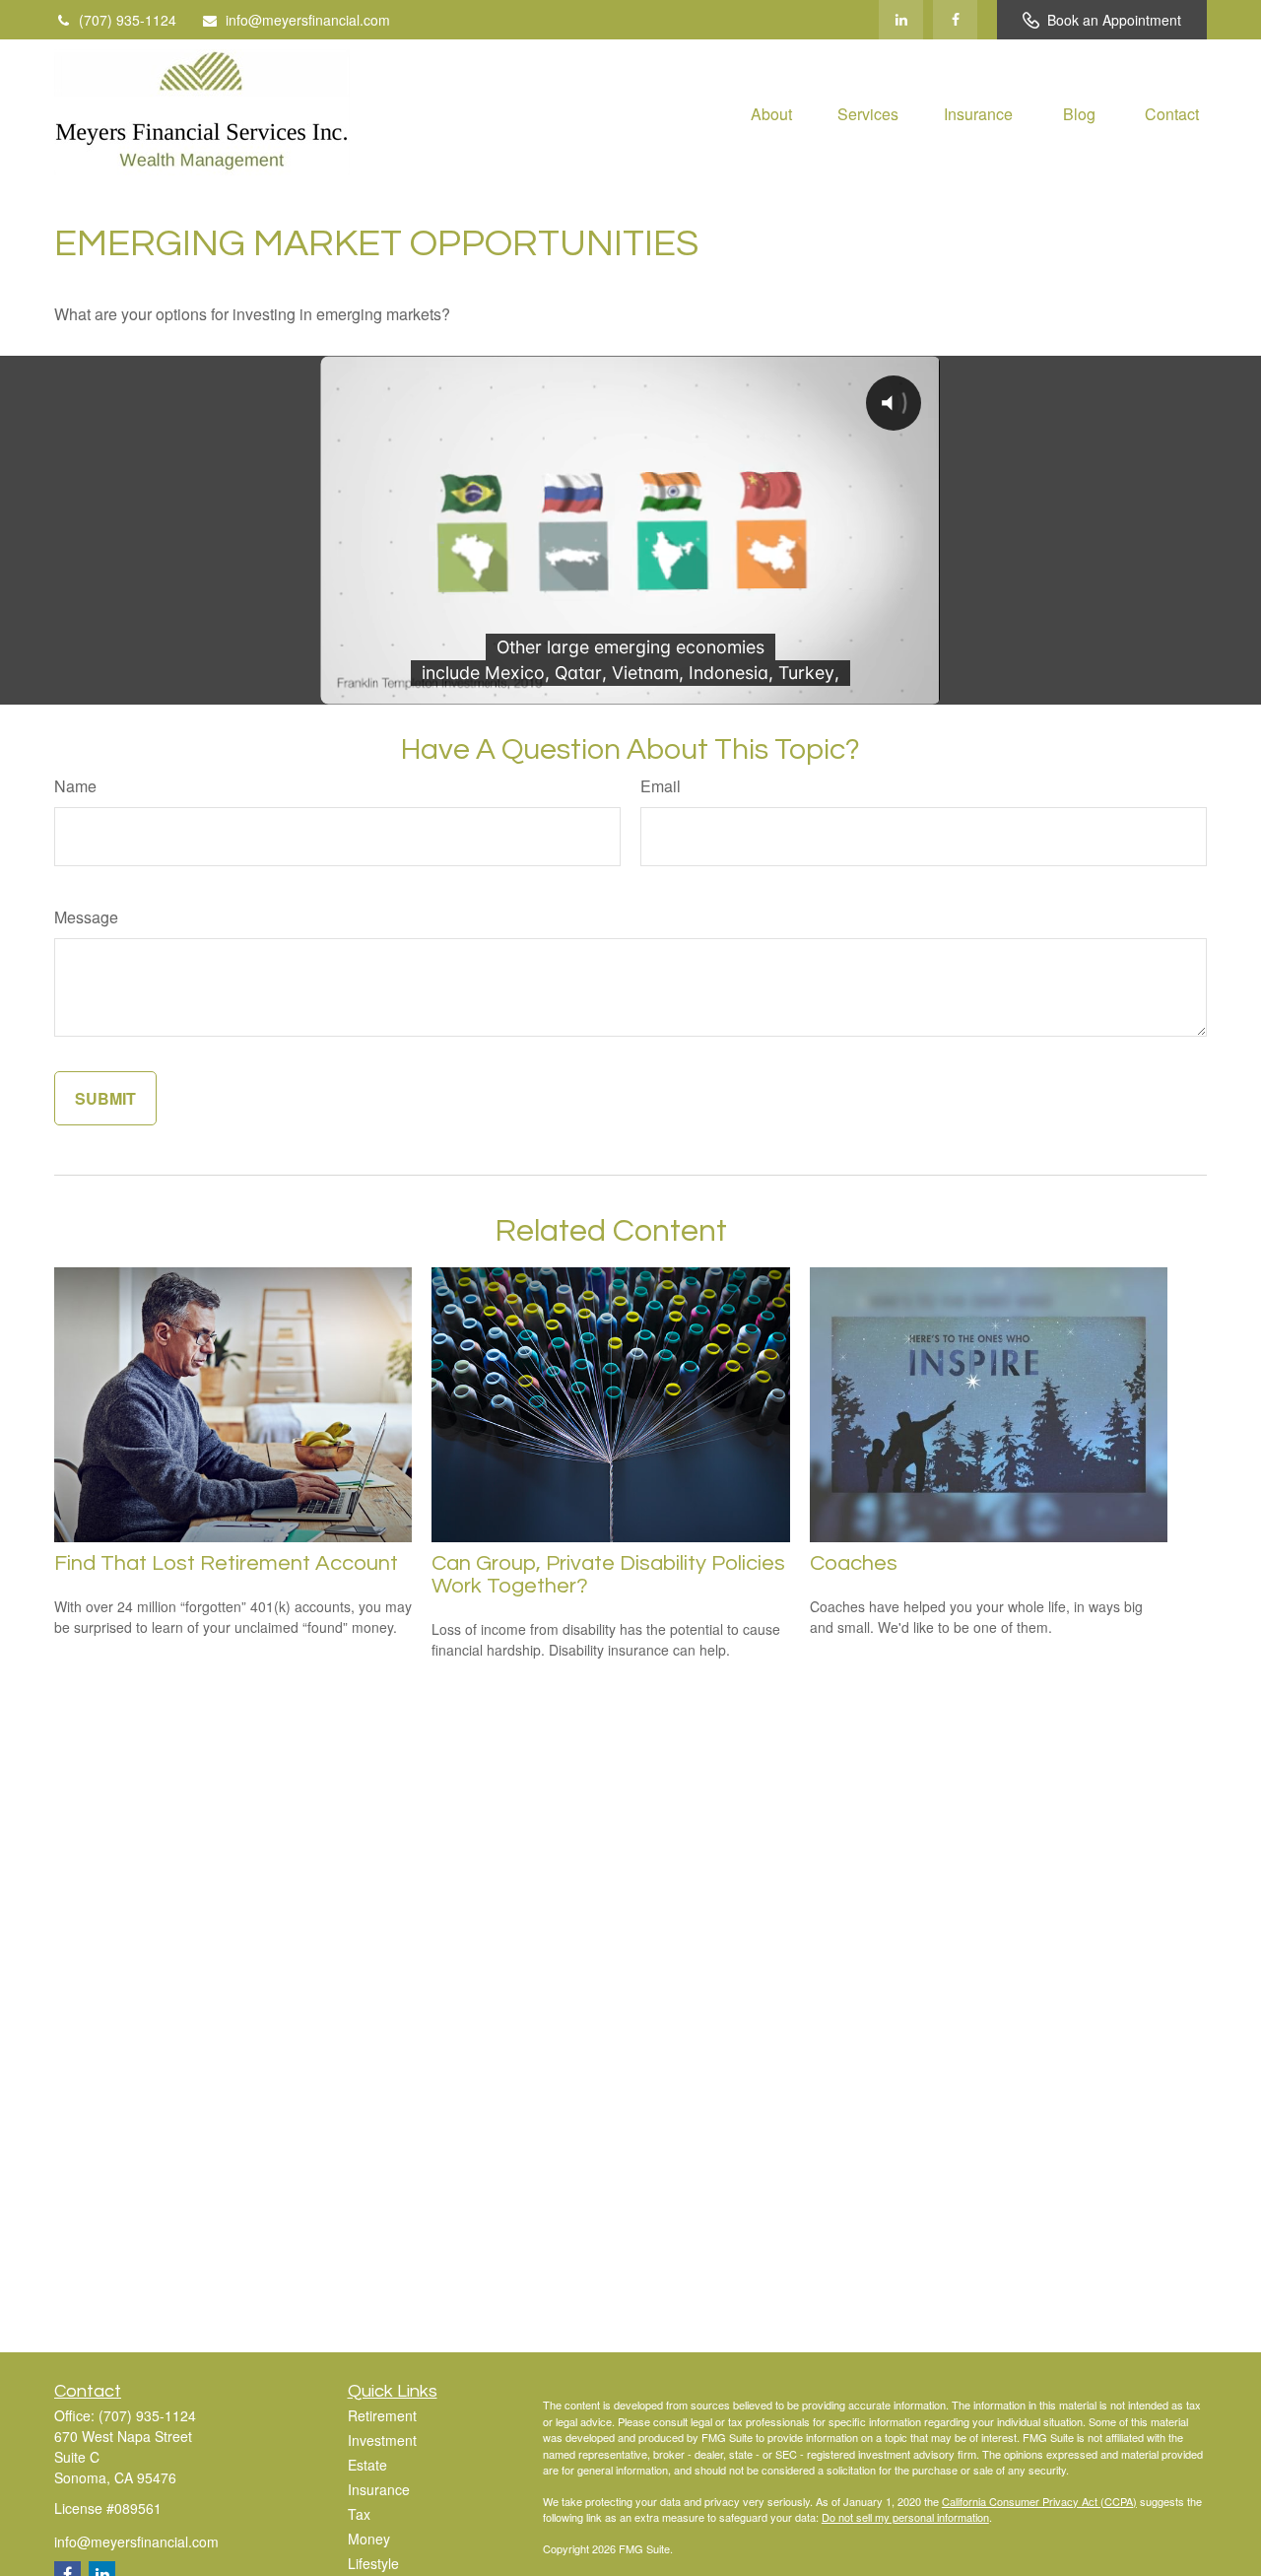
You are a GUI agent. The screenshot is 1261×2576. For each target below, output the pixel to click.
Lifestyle (373, 2563)
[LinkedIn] (901, 20)
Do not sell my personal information (905, 2517)
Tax (359, 2514)
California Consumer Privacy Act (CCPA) (1039, 2501)
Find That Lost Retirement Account (226, 1563)
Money (369, 2539)
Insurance (379, 2489)
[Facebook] (955, 20)
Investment (382, 2440)
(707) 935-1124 (128, 20)
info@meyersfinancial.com (308, 20)
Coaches (854, 1563)
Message (86, 917)
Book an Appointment (1114, 20)
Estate (367, 2465)
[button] (771, 112)
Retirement (382, 2415)
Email (661, 786)
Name (75, 786)
